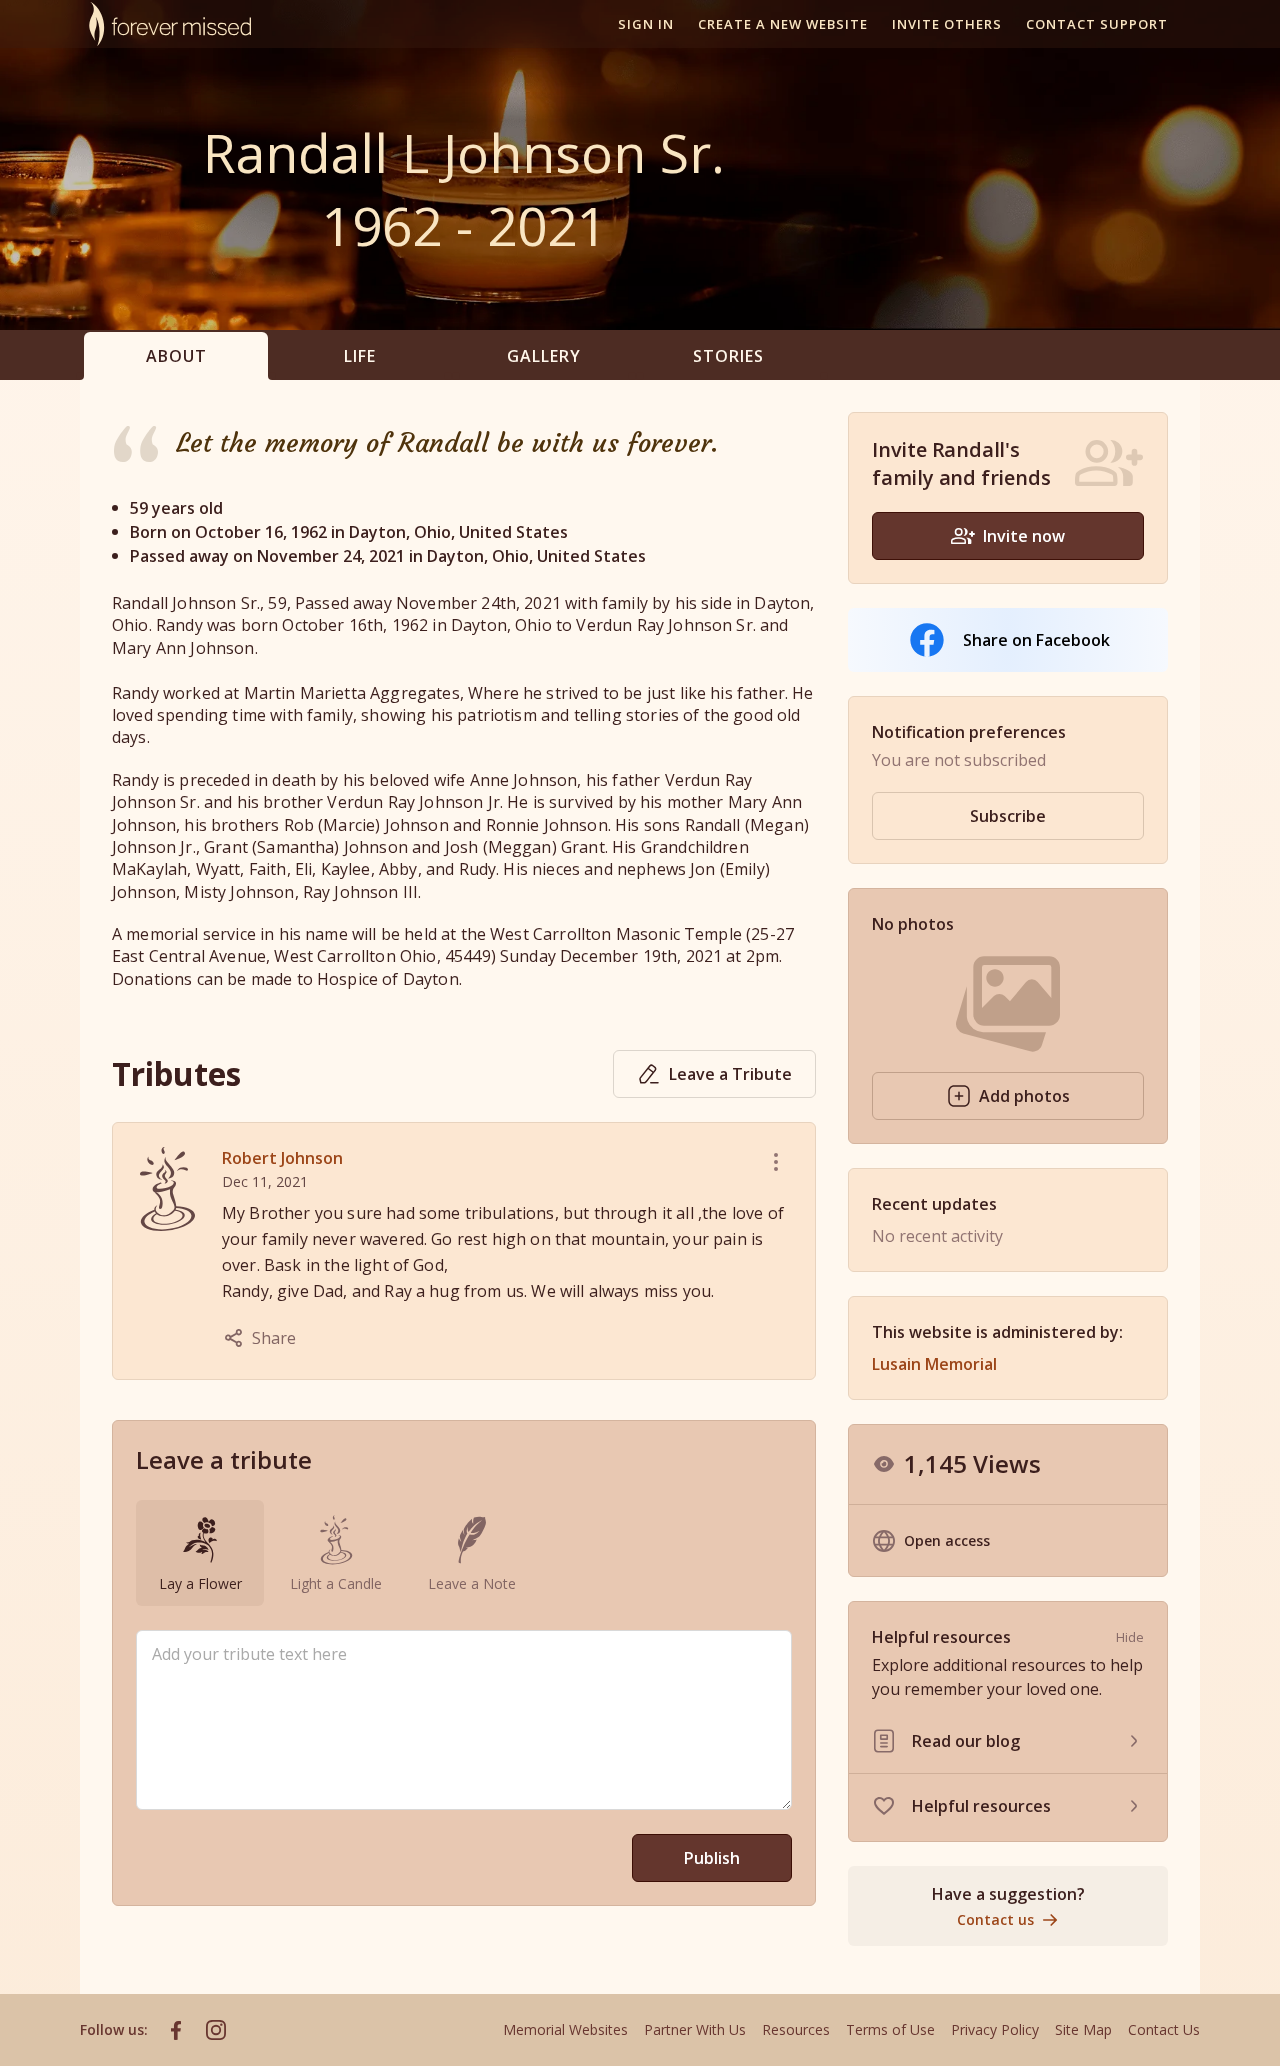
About (176, 356)
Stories (728, 356)
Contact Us (1164, 2029)
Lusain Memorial (934, 1364)
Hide (1130, 1637)
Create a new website (783, 24)
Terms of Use (890, 2029)
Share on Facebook (1036, 640)
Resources (796, 2029)
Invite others (947, 24)
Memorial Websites (565, 2029)
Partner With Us (695, 2029)
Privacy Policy (995, 2029)
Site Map (1083, 2029)
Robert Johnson (282, 1158)
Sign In (646, 24)
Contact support (1097, 24)
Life (360, 356)
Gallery (544, 356)
